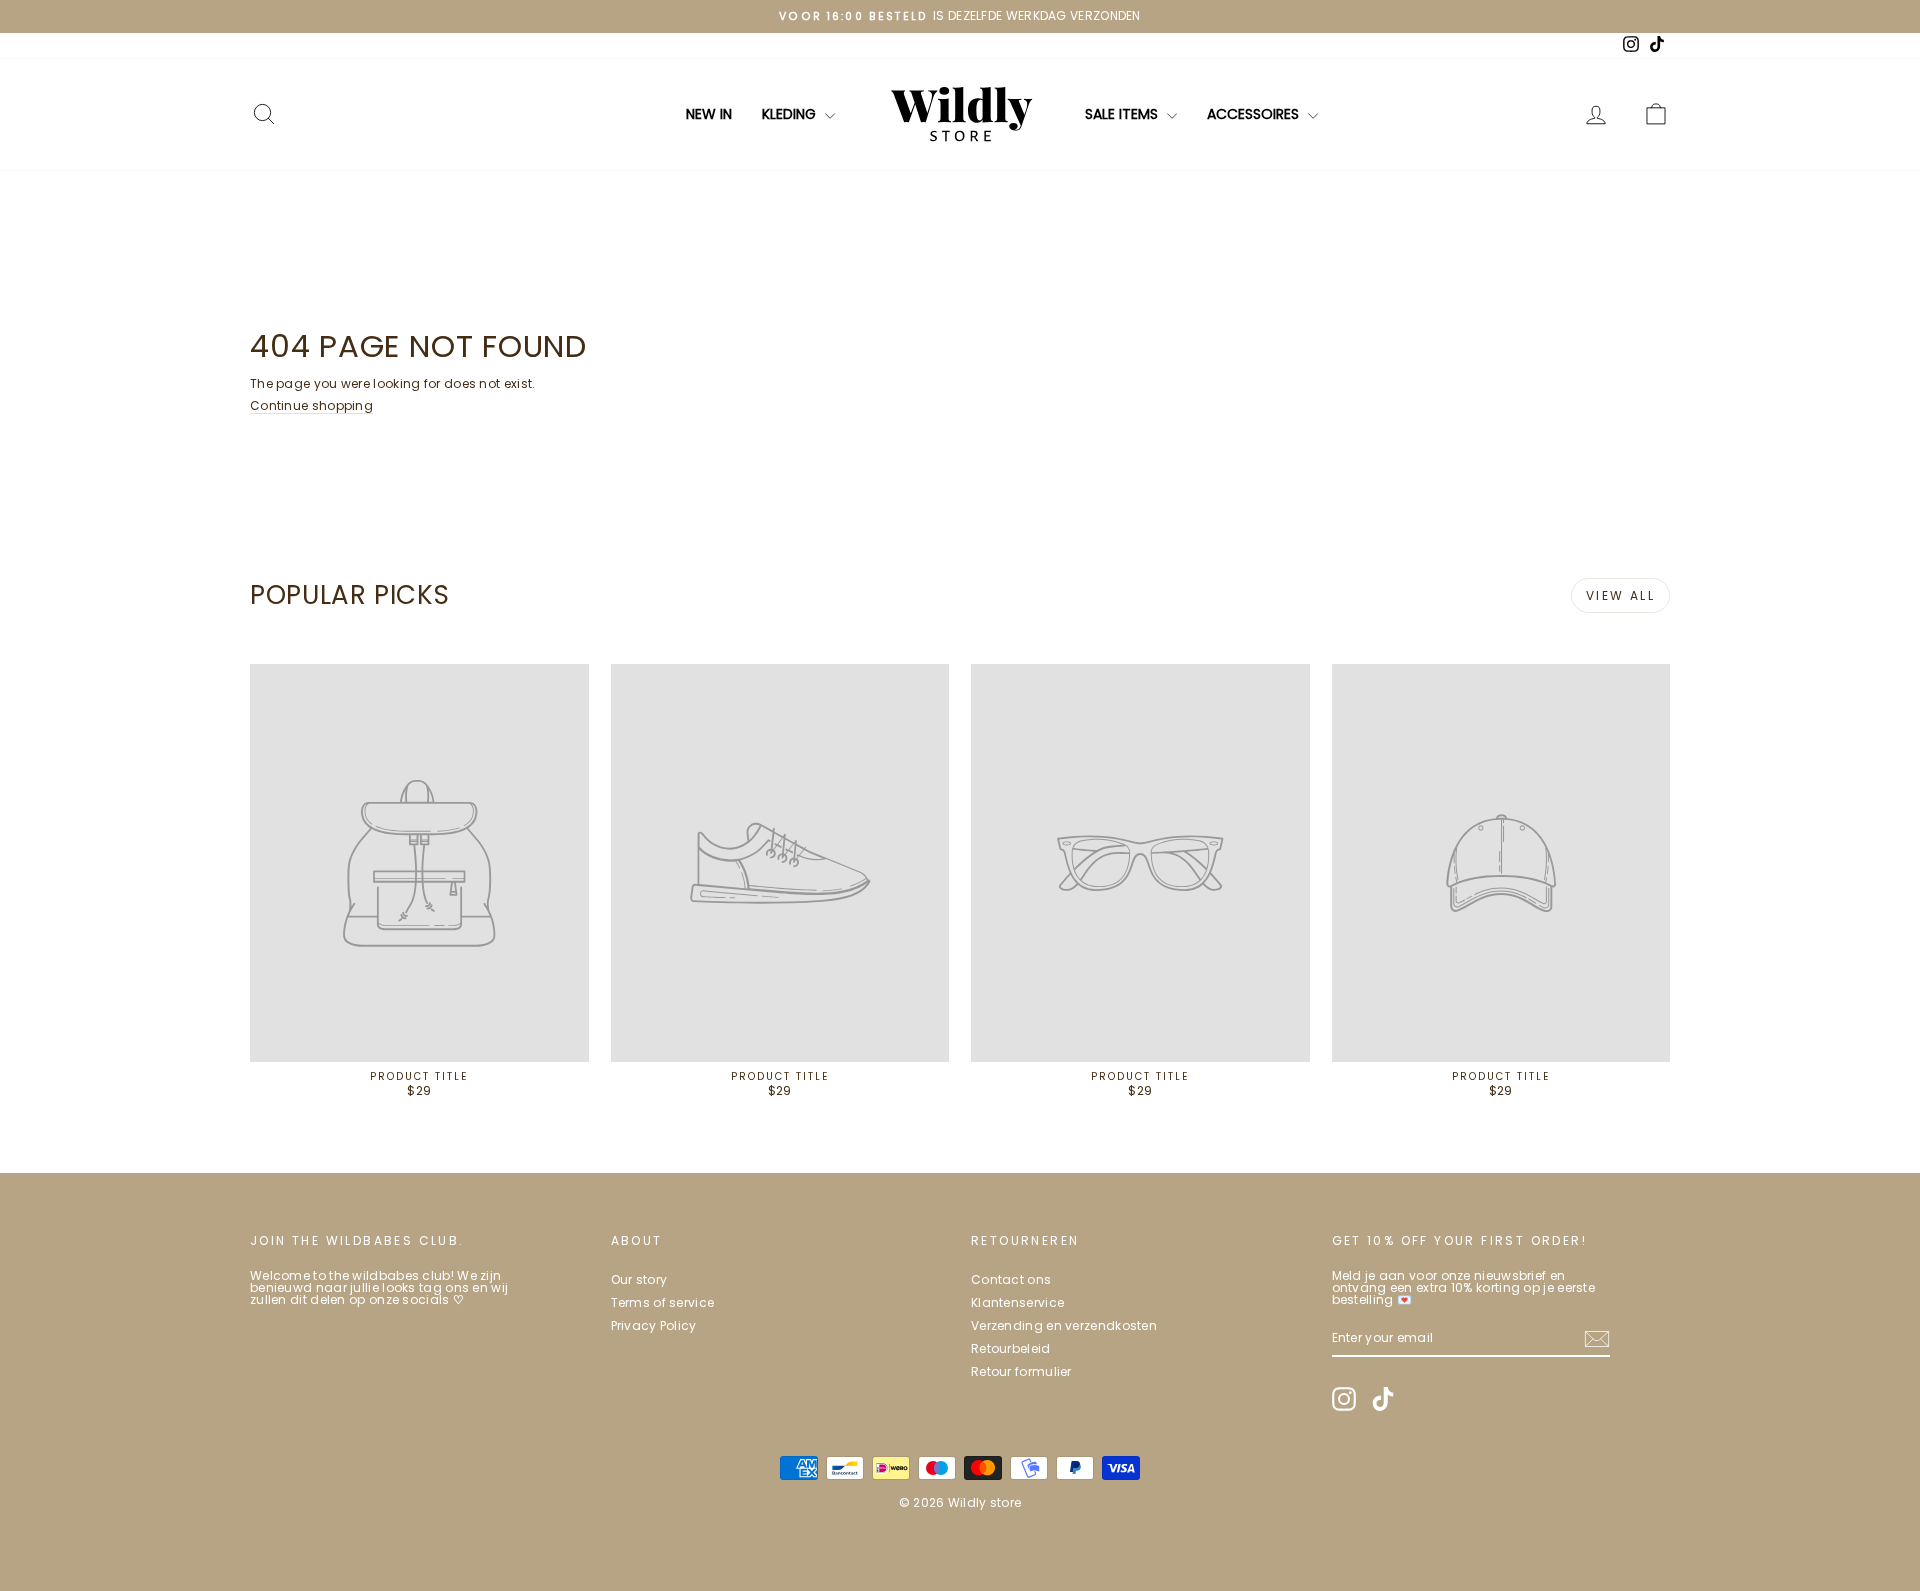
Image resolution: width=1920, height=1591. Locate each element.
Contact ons (1011, 1279)
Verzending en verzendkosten (1064, 1325)
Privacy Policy (654, 1325)
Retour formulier (1021, 1371)
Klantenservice (1017, 1302)
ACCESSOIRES (1255, 114)
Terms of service (663, 1302)
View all (1620, 595)
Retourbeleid (1011, 1348)
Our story (639, 1279)
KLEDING (791, 114)
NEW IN (709, 114)
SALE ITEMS (1123, 114)
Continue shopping (311, 405)
